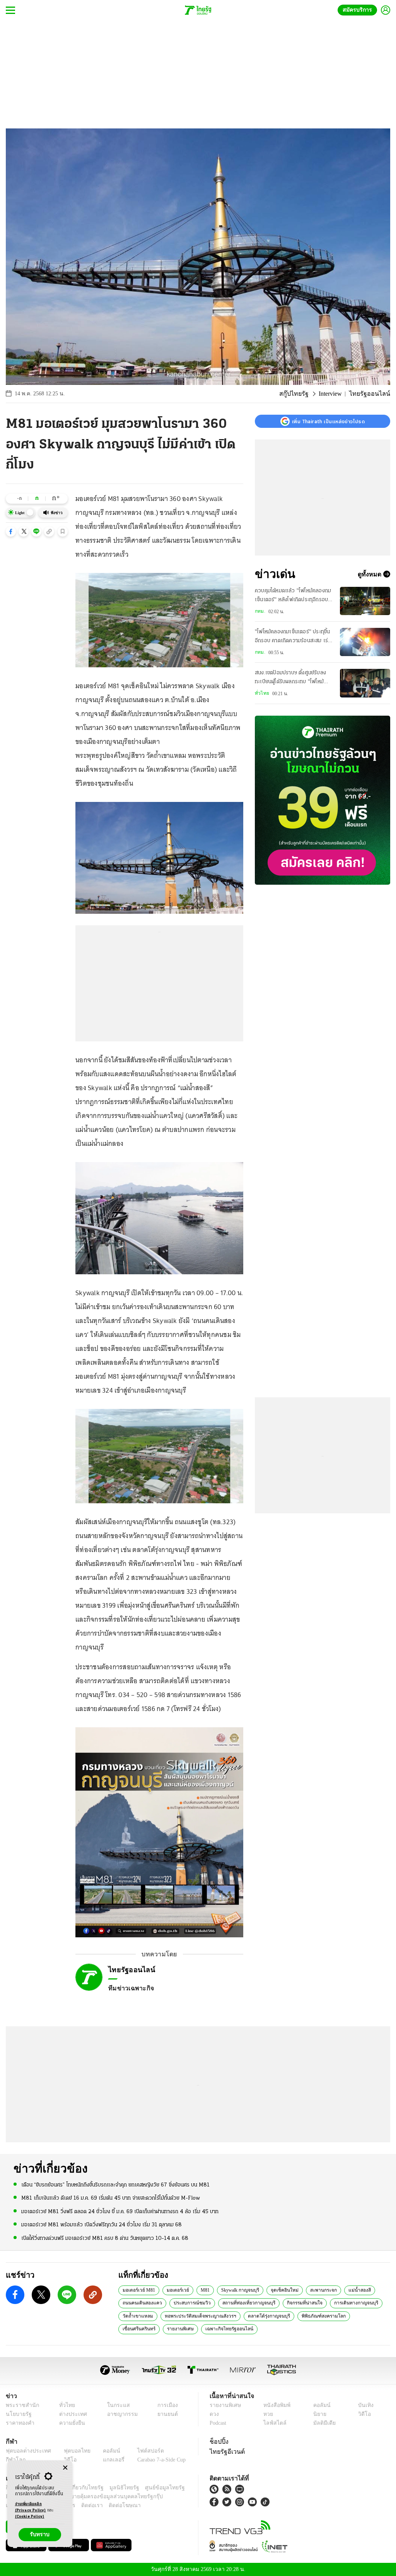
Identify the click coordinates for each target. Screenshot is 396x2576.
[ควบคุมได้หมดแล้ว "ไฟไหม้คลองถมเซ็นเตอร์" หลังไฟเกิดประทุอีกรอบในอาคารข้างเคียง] (365, 601)
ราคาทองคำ (19, 2423)
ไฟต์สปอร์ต (141, 2451)
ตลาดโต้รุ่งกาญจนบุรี (263, 2316)
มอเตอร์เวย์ (176, 2290)
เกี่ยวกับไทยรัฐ (81, 2488)
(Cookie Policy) (30, 2517)
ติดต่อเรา (82, 2505)
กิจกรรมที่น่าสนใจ (295, 2303)
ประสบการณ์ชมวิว (188, 2303)
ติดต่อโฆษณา (112, 2505)
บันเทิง (364, 2405)
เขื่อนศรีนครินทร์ (362, 2316)
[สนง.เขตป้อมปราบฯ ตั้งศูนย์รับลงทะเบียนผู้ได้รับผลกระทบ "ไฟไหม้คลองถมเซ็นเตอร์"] (365, 683)
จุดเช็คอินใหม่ (280, 2290)
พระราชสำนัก (20, 2405)
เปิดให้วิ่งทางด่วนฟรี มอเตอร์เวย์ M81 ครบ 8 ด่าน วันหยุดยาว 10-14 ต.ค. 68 (105, 2238)
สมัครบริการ (359, 10)
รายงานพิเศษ (135, 2328)
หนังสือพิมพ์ (276, 2405)
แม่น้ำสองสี (351, 2290)
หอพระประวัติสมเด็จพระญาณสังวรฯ (196, 2316)
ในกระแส (114, 2405)
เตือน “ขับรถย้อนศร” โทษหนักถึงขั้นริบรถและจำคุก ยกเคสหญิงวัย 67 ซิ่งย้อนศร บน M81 (115, 2185)
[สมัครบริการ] (323, 800)
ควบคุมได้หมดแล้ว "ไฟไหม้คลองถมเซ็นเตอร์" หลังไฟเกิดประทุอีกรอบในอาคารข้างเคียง (294, 596)
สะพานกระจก (317, 2290)
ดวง (214, 2414)
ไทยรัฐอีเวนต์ (225, 2451)
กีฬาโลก (15, 2460)
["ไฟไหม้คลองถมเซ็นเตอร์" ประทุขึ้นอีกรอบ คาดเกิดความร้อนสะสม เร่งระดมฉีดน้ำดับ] (365, 642)
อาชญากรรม (119, 2414)
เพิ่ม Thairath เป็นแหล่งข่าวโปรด (328, 421)
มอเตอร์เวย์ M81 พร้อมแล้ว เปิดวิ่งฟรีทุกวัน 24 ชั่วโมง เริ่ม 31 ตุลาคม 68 (102, 2225)
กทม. (260, 611)
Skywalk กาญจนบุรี (238, 2290)
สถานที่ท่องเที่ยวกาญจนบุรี (242, 2303)
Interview (334, 394)
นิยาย (319, 2414)
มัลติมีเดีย (323, 2423)
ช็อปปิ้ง (218, 2441)
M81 (203, 2290)
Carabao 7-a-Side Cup (157, 2460)
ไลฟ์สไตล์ (273, 2423)
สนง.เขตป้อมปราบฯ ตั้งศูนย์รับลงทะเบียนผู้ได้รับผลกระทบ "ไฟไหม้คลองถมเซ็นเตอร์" (290, 678)
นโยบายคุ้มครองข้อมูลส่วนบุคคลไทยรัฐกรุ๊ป (86, 2497)
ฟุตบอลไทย (71, 2451)
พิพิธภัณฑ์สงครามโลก (315, 2316)
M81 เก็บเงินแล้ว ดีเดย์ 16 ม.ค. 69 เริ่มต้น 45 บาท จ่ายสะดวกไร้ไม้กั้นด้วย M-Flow (111, 2198)
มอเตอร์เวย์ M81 (138, 2290)
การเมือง (165, 2405)
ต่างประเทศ (70, 2414)
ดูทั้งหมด (370, 574)
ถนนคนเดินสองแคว (141, 2303)
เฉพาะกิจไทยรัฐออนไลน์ (180, 2328)
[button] (11, 532)
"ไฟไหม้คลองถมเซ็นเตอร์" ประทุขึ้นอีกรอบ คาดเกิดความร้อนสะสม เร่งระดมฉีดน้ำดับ (293, 637)
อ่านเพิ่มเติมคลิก (31, 2507)
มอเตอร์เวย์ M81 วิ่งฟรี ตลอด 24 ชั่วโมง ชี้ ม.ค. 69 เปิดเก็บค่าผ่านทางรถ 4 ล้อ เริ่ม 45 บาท (120, 2211)
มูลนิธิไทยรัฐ (116, 2488)
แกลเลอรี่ (107, 2460)
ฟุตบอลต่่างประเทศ (26, 2451)
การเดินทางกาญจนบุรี (343, 2303)
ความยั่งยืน (70, 2423)
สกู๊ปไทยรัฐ (298, 394)
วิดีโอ (364, 2414)
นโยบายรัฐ (17, 2414)
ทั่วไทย (261, 693)
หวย (268, 2414)
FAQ (180, 2488)
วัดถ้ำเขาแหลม (136, 2316)
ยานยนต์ (165, 2414)
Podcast (219, 2423)
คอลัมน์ (321, 2405)
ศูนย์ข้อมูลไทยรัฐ (152, 2488)
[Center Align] (65, 2468)
